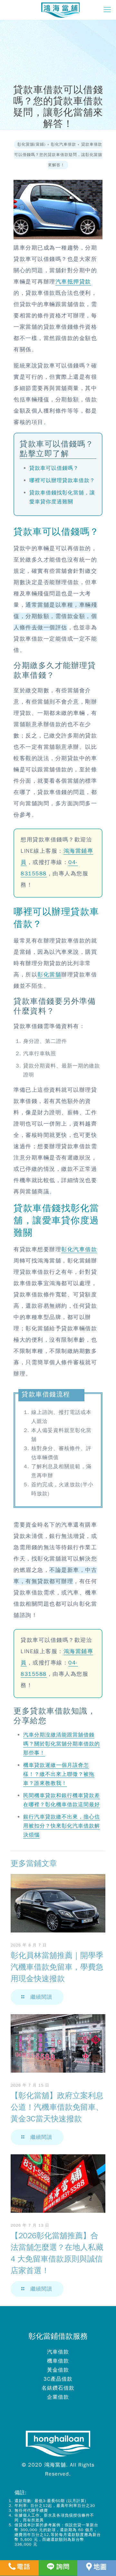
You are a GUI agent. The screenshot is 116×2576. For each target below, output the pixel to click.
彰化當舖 (49, 975)
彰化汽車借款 (79, 1249)
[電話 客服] (19, 2568)
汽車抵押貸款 (73, 282)
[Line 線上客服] (58, 2568)
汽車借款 (58, 2352)
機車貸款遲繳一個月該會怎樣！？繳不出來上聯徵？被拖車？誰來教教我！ (59, 1774)
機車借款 (58, 2361)
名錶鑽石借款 (58, 2388)
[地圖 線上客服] (97, 2568)
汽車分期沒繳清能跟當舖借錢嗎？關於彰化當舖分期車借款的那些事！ (62, 1744)
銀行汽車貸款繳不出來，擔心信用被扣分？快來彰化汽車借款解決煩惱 (62, 1826)
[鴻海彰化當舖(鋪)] (60, 10)
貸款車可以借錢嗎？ (54, 468)
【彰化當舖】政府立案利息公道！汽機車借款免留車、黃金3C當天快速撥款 (57, 2107)
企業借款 (58, 2397)
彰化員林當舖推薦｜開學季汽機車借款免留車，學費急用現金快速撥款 (57, 1967)
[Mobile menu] (107, 10)
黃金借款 (58, 2370)
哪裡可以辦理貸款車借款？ (62, 480)
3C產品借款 (58, 2379)
